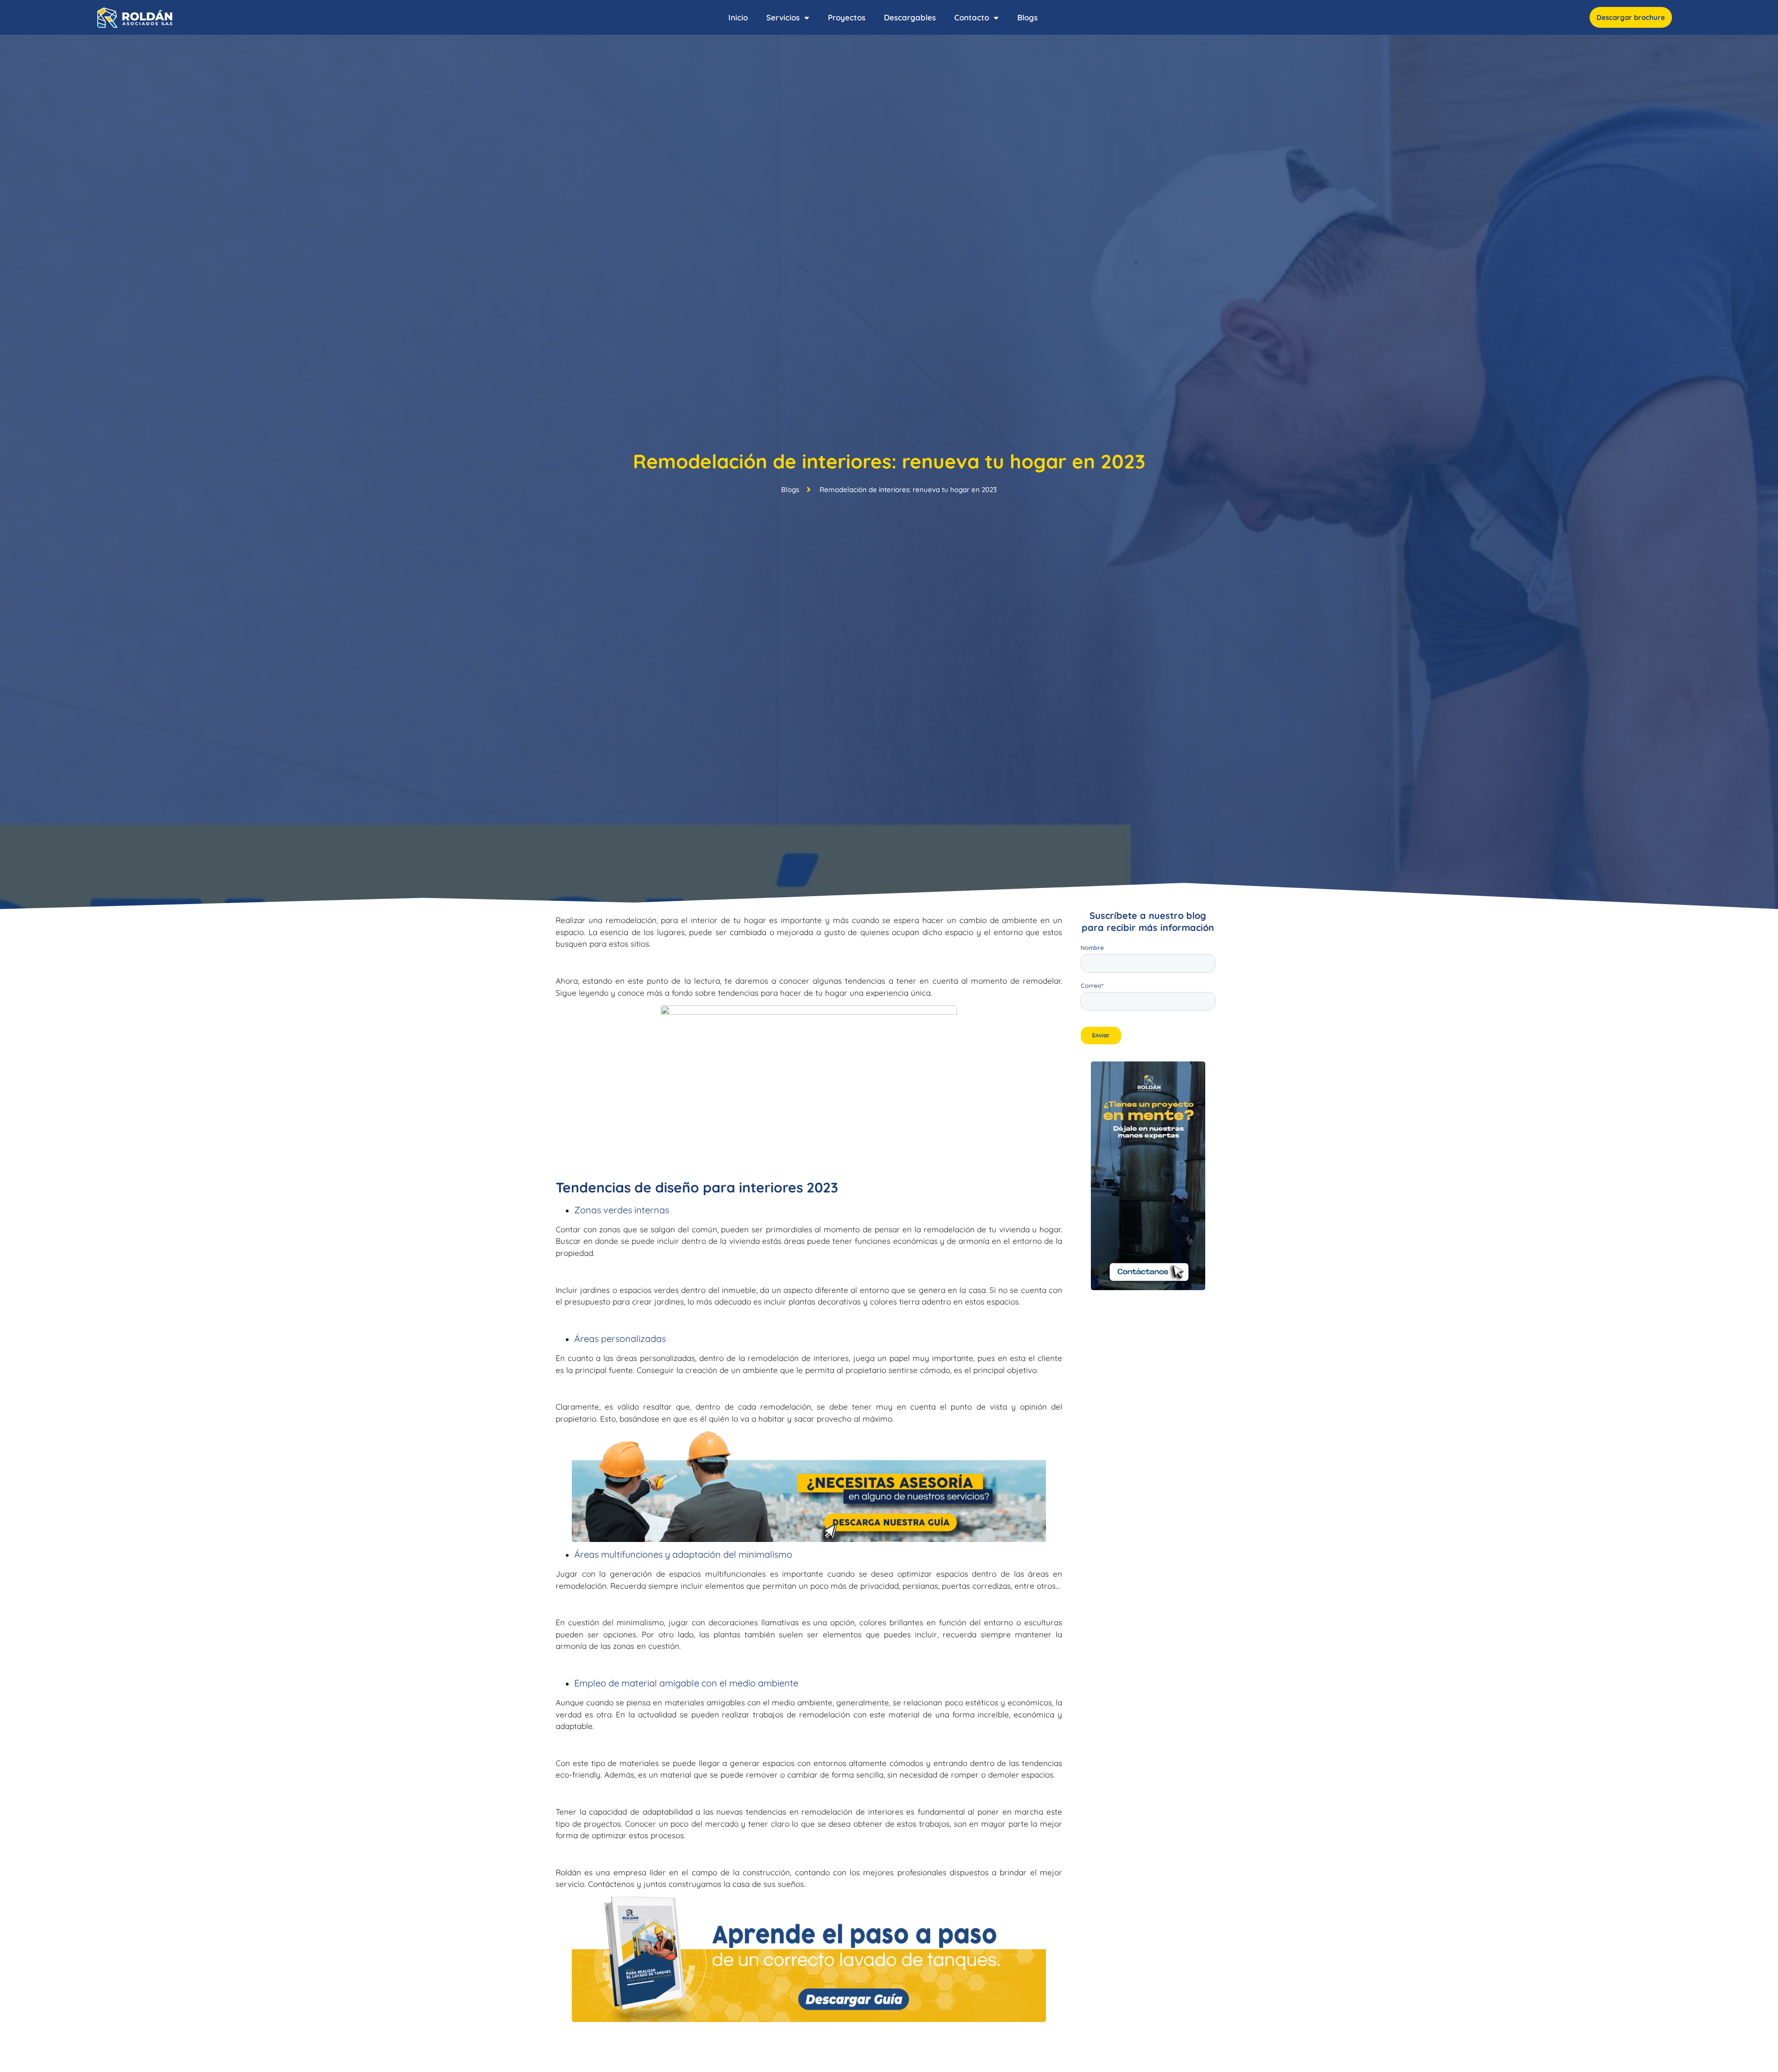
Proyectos (847, 17)
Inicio (738, 17)
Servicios (783, 17)
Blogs (1027, 17)
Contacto (972, 17)
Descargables (910, 17)
